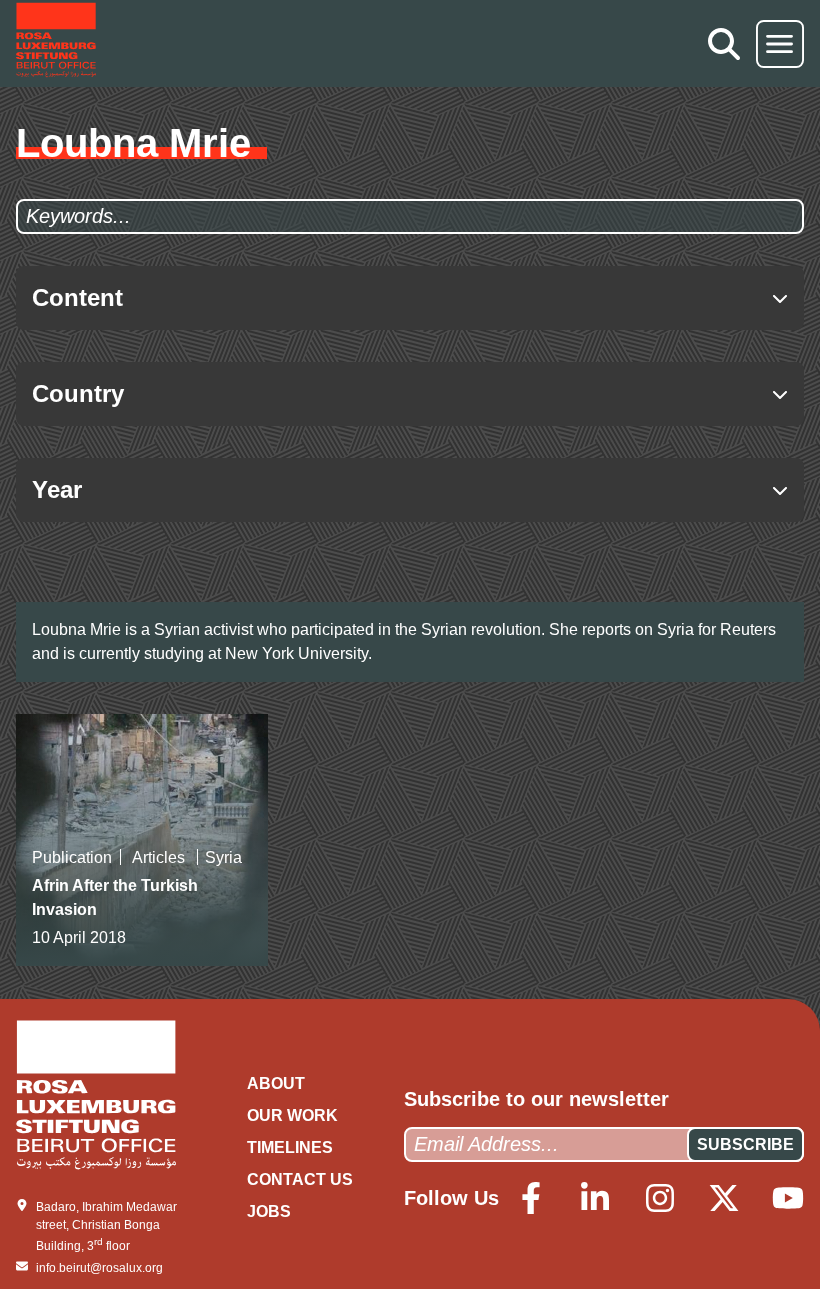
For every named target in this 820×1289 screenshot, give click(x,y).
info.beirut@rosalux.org (99, 1268)
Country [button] (78, 393)
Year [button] (57, 489)
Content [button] (77, 297)
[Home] (56, 43)
